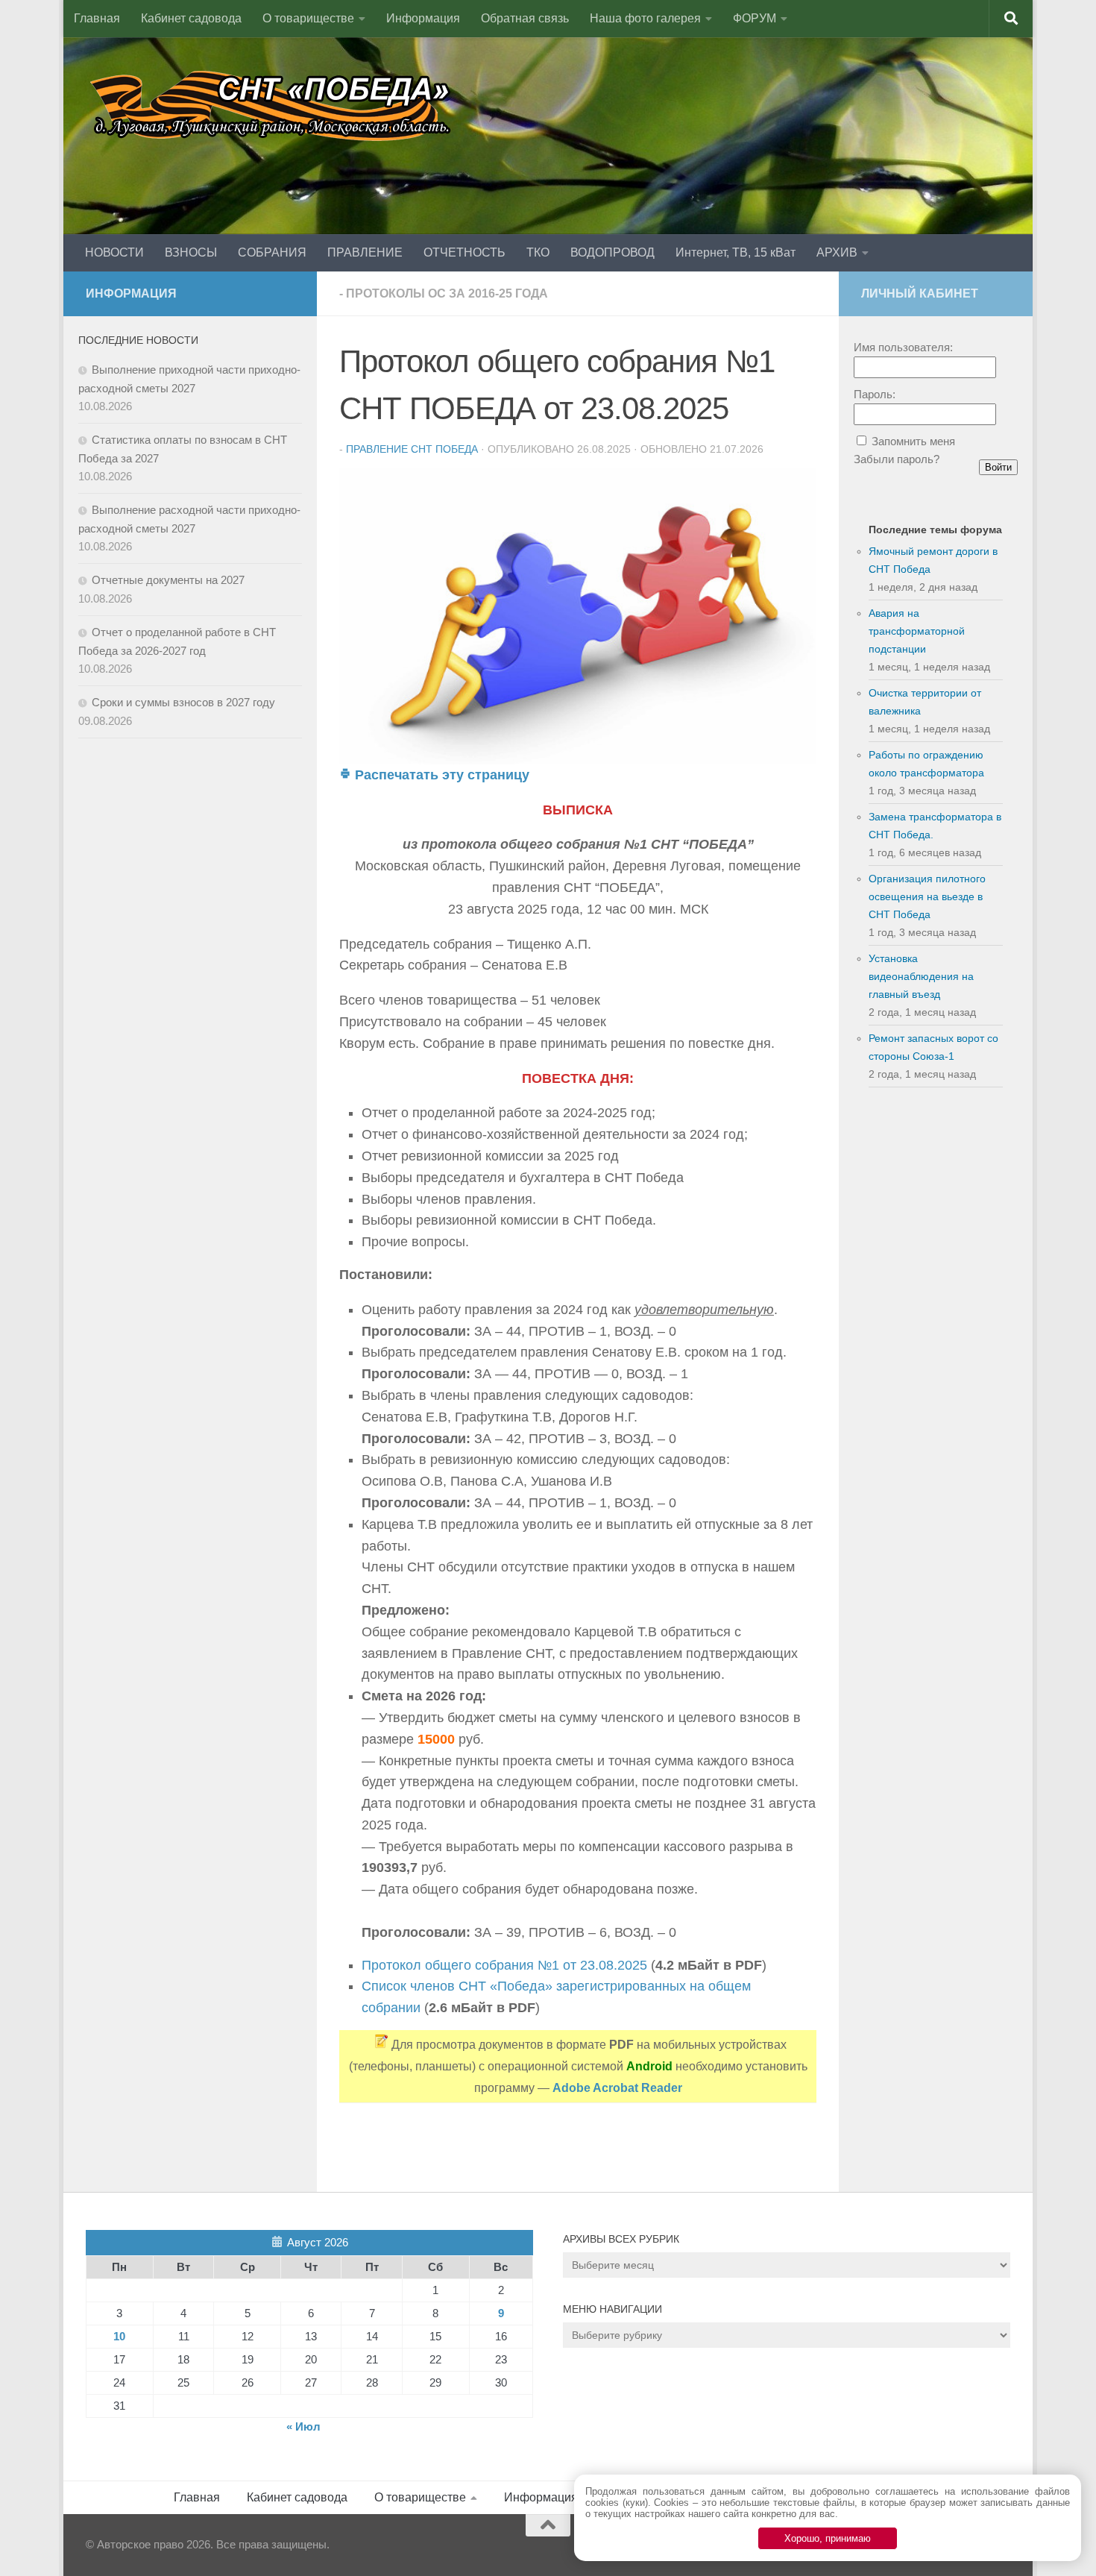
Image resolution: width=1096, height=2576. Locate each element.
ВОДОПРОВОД (612, 252)
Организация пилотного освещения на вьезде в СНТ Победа (927, 896)
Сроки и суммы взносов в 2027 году (183, 702)
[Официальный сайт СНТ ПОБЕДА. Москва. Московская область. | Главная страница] (272, 104)
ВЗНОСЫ (191, 252)
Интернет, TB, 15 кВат (736, 252)
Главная (97, 18)
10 (119, 2336)
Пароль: (875, 394)
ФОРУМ (755, 18)
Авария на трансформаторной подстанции (917, 631)
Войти (998, 467)
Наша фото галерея (645, 18)
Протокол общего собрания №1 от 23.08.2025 (504, 1965)
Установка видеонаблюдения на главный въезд (921, 976)
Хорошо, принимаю (828, 2538)
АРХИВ (837, 252)
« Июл (303, 2426)
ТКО (538, 252)
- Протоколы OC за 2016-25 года (444, 293)
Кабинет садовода (191, 18)
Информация (423, 18)
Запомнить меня (913, 441)
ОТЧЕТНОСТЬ (464, 252)
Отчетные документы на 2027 (168, 580)
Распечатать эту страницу (440, 775)
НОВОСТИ (114, 252)
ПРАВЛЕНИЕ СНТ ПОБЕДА (412, 449)
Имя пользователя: (903, 347)
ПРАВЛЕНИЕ (365, 252)
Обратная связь (525, 18)
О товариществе (308, 18)
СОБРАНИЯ (272, 252)
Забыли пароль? (897, 459)
